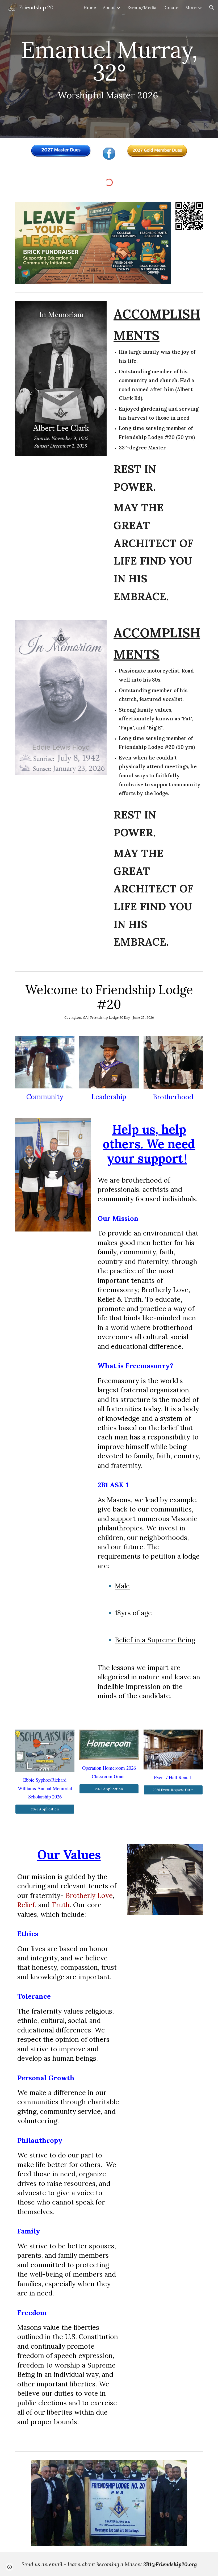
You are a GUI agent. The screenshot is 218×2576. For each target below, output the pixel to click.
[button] (212, 7)
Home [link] (90, 7)
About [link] (109, 7)
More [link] (191, 7)
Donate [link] (171, 7)
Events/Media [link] (142, 7)
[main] (109, 69)
